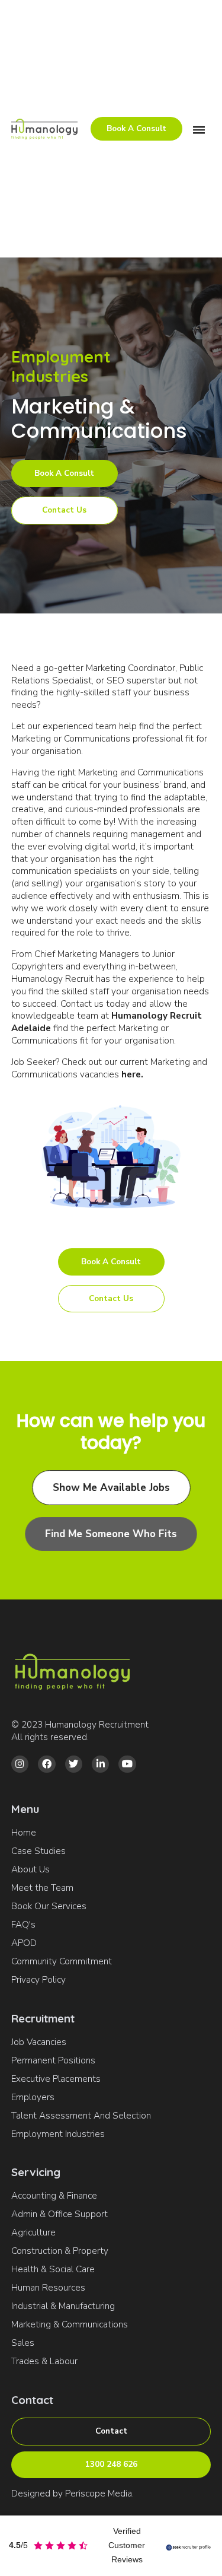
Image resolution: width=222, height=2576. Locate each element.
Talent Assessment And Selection (81, 2116)
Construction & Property (60, 2251)
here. (132, 1074)
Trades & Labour (44, 2361)
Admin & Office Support (59, 2214)
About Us (30, 1869)
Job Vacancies (39, 2042)
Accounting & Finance (54, 2196)
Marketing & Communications (70, 2324)
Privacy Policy (38, 1980)
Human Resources (48, 2288)
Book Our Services (49, 1906)
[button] (199, 129)
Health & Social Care (53, 2269)
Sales (23, 2343)
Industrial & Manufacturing (63, 2306)
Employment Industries (58, 2134)
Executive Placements (56, 2079)
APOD (24, 1943)
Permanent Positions (53, 2060)
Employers (33, 2097)
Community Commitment (62, 1961)
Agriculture (33, 2232)
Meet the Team (42, 1888)
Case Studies (38, 1851)
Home (24, 1833)
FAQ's (23, 1925)
